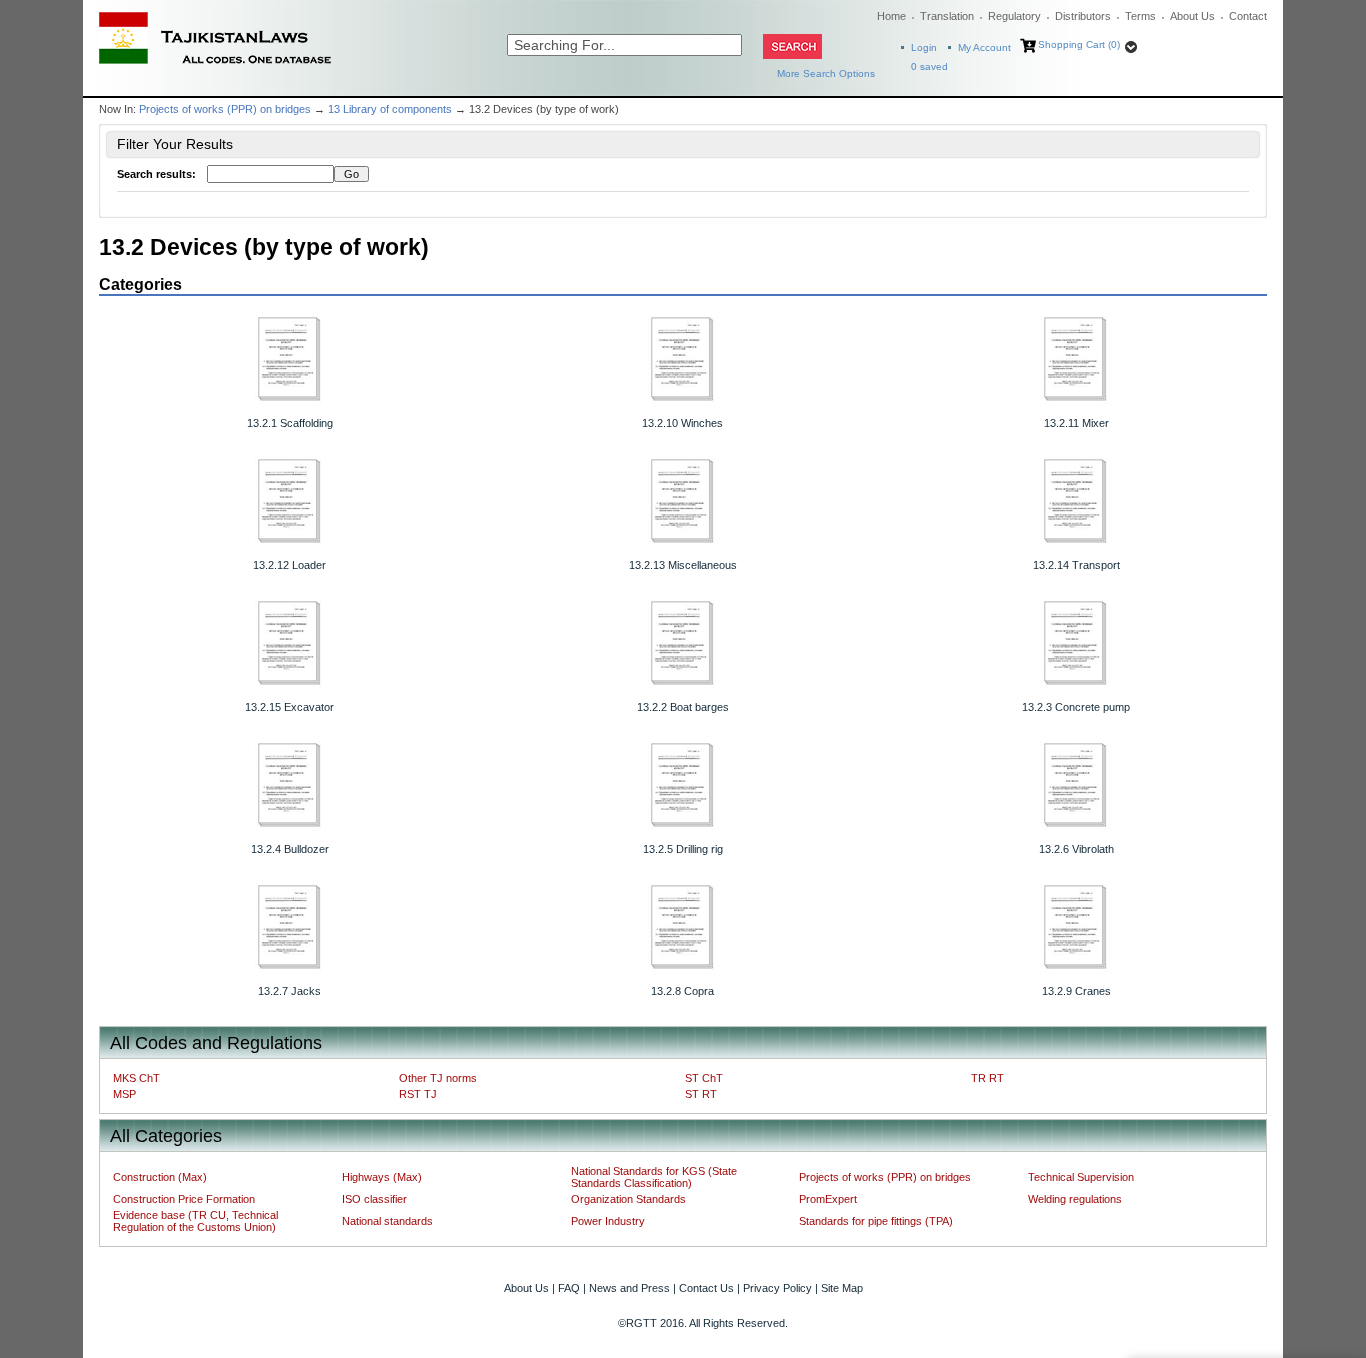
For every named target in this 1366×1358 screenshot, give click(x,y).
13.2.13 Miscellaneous (683, 565)
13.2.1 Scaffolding (290, 423)
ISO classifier (374, 1199)
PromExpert (828, 1199)
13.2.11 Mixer (1076, 423)
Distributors (1083, 16)
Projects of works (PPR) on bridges (225, 109)
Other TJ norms (438, 1078)
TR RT (987, 1078)
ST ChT (704, 1078)
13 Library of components (390, 109)
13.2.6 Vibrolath (1076, 849)
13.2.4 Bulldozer (290, 849)
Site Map (842, 1288)
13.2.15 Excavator (289, 707)
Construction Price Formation (184, 1199)
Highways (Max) (382, 1177)
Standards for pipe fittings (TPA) (876, 1221)
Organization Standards (628, 1199)
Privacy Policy (777, 1288)
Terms (1140, 16)
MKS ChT (136, 1078)
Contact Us (706, 1288)
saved (929, 66)
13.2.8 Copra (682, 991)
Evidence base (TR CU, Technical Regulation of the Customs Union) (195, 1221)
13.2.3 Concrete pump (1076, 707)
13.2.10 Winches (682, 423)
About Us (1192, 16)
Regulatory (1014, 16)
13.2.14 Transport (1076, 565)
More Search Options (826, 73)
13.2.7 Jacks (289, 991)
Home (891, 16)
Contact (1248, 16)
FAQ (569, 1288)
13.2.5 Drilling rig (683, 849)
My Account (984, 47)
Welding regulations (1075, 1199)
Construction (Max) (160, 1177)
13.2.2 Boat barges (683, 707)
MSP (124, 1094)
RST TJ (418, 1094)
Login (924, 47)
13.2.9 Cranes (1076, 991)
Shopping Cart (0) (1079, 44)
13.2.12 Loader (289, 565)
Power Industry (608, 1221)
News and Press (629, 1288)
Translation (947, 16)
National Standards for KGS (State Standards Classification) (654, 1177)
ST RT (701, 1094)
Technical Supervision (1081, 1177)
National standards (387, 1221)
